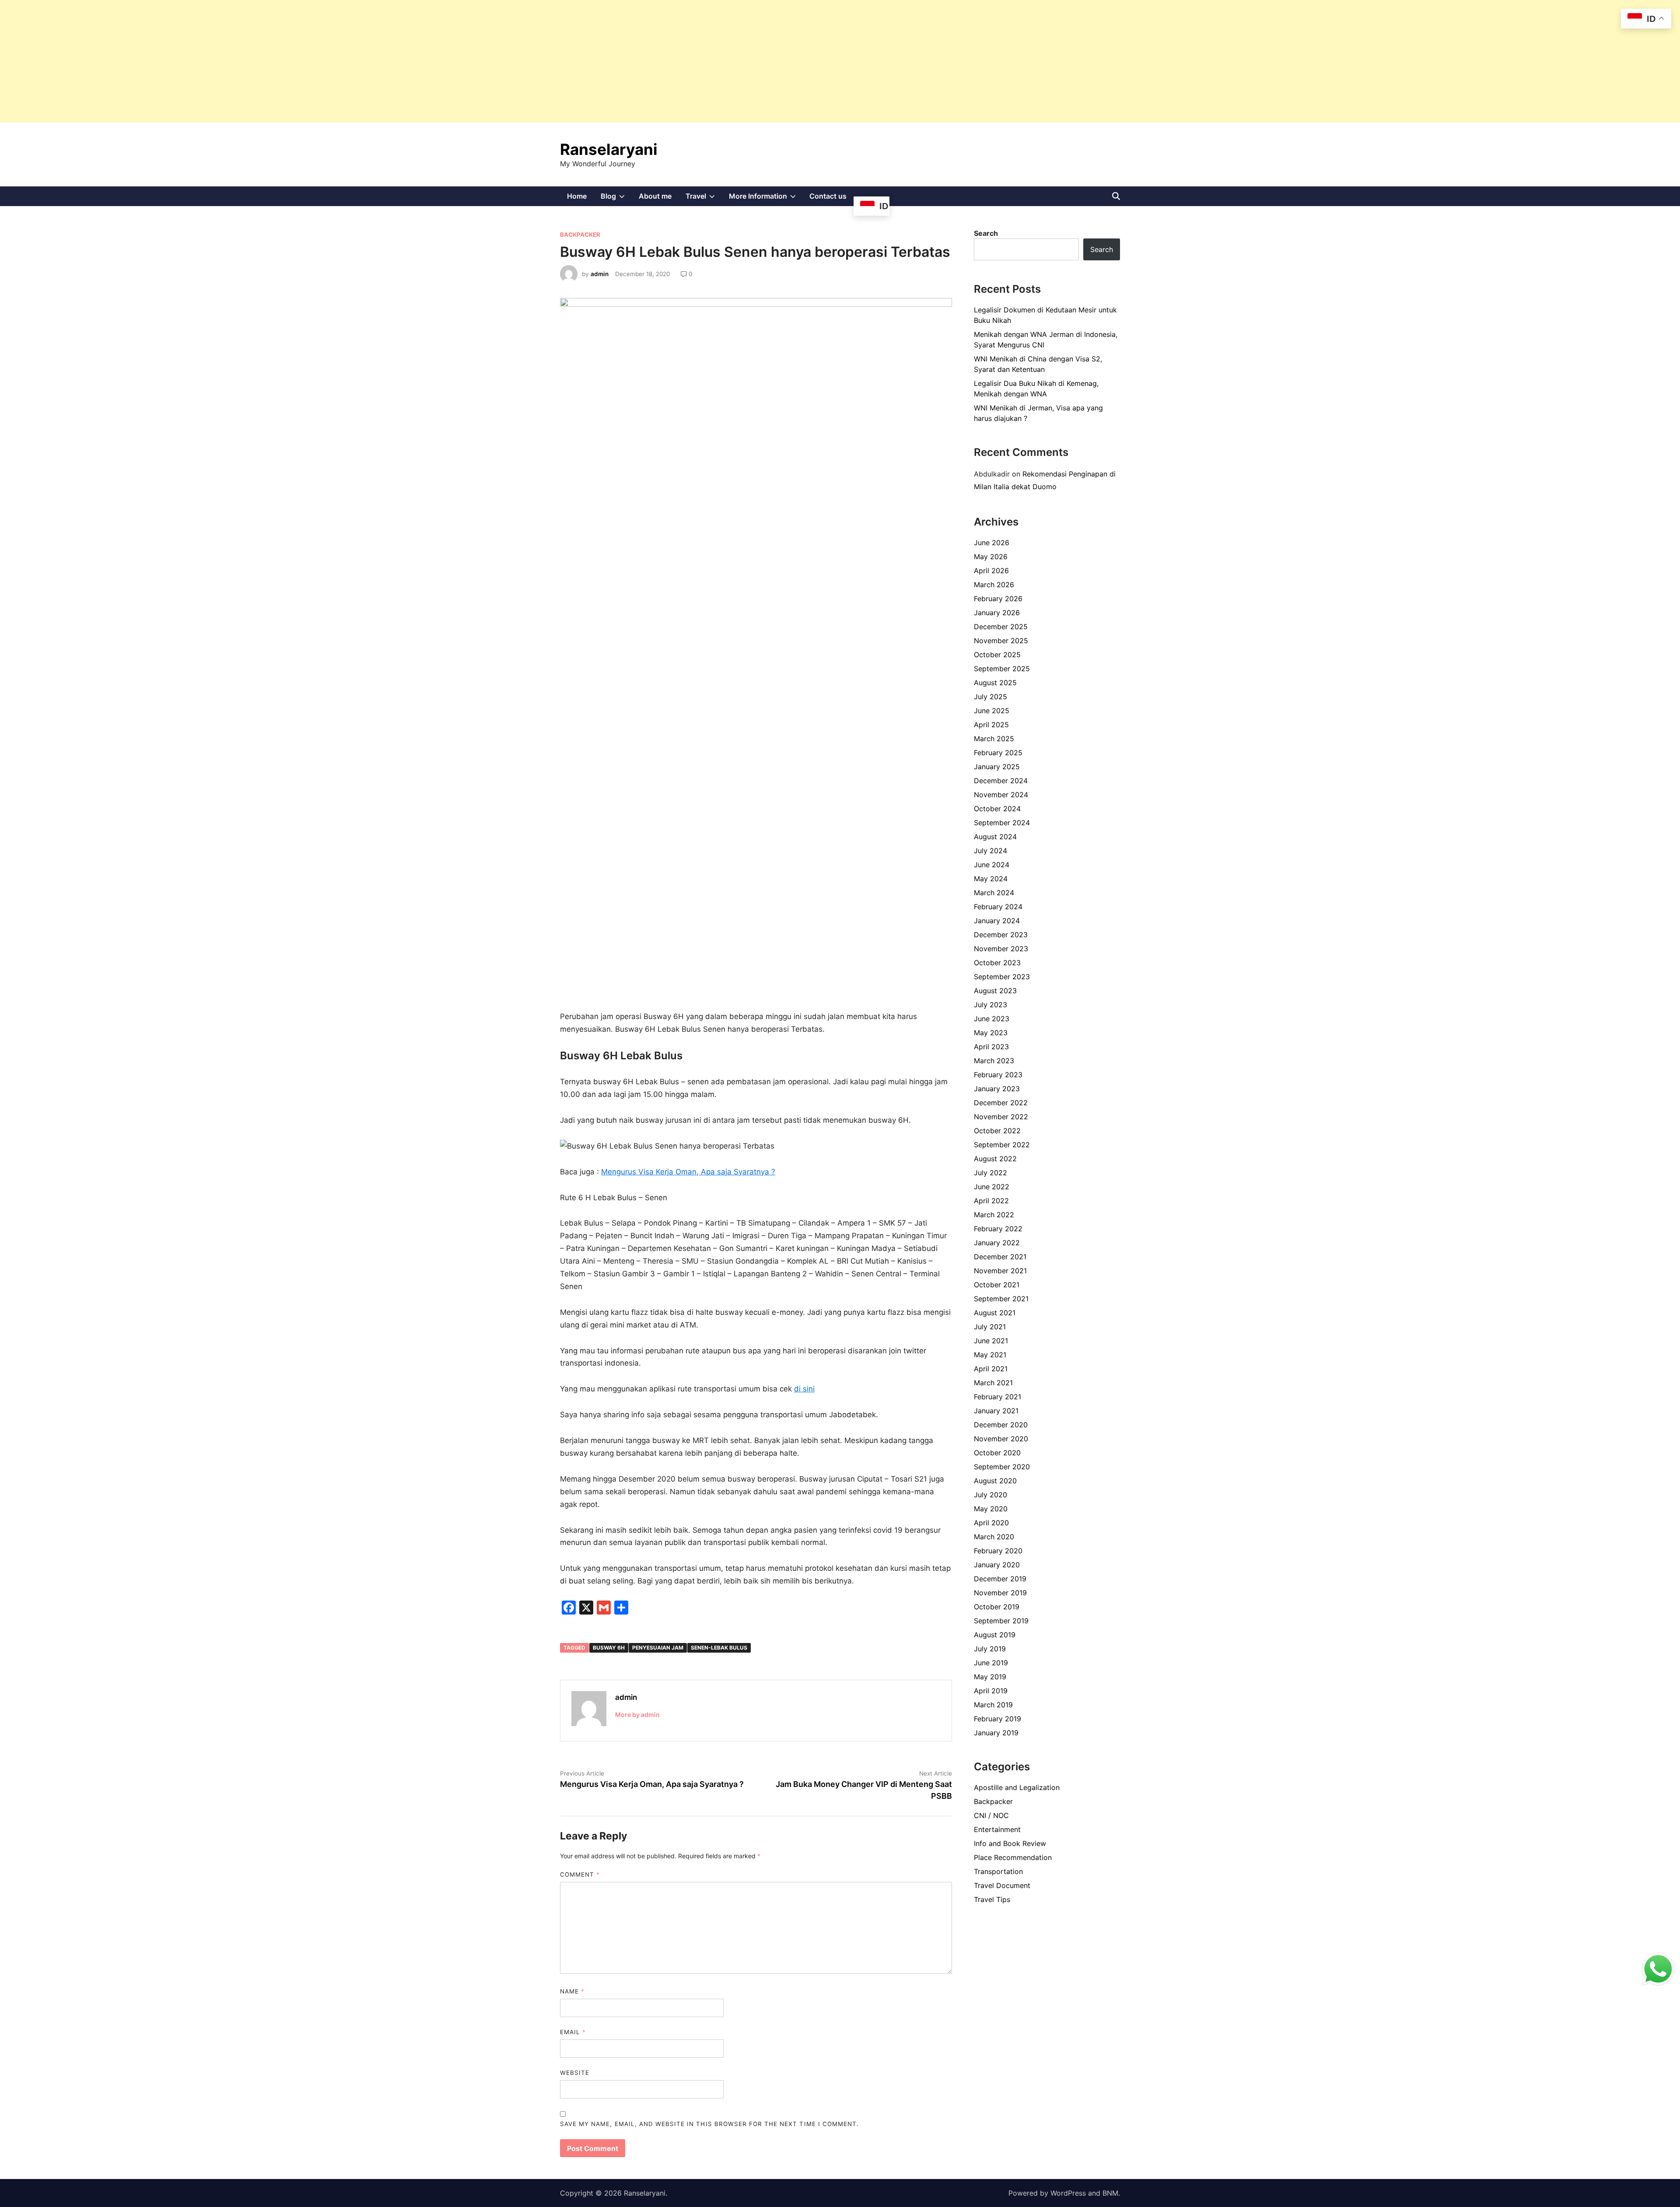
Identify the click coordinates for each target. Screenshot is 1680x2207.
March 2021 (993, 1383)
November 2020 (1001, 1439)
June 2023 (992, 1019)
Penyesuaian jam (658, 1648)
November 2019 (1000, 1593)
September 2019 (1001, 1621)
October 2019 (997, 1607)
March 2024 (994, 893)
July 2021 (990, 1327)
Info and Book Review (1010, 1843)
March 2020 (994, 1537)
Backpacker (580, 235)
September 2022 (1002, 1145)
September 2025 (1002, 669)
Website (575, 2073)
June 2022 (992, 1187)
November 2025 (1001, 641)
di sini (804, 1389)
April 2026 (991, 571)
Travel (704, 199)
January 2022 (997, 1243)
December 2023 (1001, 935)
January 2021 (996, 1411)
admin (600, 274)
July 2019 (990, 1649)
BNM (1110, 2193)
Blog (616, 199)
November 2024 (1001, 795)
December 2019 (1000, 1579)
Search (986, 233)
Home (577, 196)
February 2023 (998, 1075)
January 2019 (996, 1733)
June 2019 (991, 1663)
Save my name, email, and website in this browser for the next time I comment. (709, 2124)
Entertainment (997, 1829)
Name (572, 1991)
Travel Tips (992, 1899)
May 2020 (991, 1509)
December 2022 (1001, 1103)
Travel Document (1002, 1885)
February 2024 (998, 907)
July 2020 (990, 1495)
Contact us (828, 196)
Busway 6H (609, 1648)
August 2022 (995, 1159)
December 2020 (1001, 1425)
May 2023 (991, 1033)
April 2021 (991, 1369)
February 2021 (997, 1397)
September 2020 (1002, 1467)
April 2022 (991, 1201)
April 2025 (991, 725)
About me (655, 196)
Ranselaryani (609, 149)
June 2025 (992, 711)
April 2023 (991, 1047)
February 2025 (998, 753)
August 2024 (995, 837)
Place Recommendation (1013, 1857)
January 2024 (997, 921)
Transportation (998, 1871)
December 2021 (1000, 1257)
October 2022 (997, 1131)
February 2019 (997, 1719)
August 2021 (995, 1313)
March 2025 (994, 739)
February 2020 (998, 1551)
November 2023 (1001, 949)
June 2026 (992, 543)
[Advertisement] (262, 61)
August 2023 (995, 991)
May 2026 (991, 557)
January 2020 (997, 1565)
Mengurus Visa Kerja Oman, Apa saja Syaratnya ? (688, 1172)
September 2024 (1002, 823)
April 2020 (991, 1523)
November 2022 (1001, 1117)
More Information (766, 199)
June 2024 (992, 865)
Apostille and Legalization (1017, 1787)
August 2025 (995, 683)
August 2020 (995, 1481)
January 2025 (997, 767)
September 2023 (1002, 977)
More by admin (637, 1715)
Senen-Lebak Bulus (719, 1648)
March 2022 (994, 1215)
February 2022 (998, 1229)
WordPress (1068, 2193)
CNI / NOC (991, 1815)
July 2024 (990, 851)
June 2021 (991, 1341)
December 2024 (1001, 781)
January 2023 (997, 1089)
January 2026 (997, 613)
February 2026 (998, 599)
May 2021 (990, 1355)
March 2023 (994, 1061)
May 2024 (991, 879)
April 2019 (991, 1691)
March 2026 (994, 585)
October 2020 (997, 1453)
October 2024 (997, 809)
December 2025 (1001, 627)
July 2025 (990, 697)
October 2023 (997, 963)
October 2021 (997, 1285)
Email (573, 2032)
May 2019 (990, 1677)
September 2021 (1001, 1299)
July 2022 (990, 1173)
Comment (580, 1874)
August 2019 (995, 1635)
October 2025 (997, 655)
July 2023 (990, 1005)
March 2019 (993, 1705)
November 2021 (1000, 1271)
